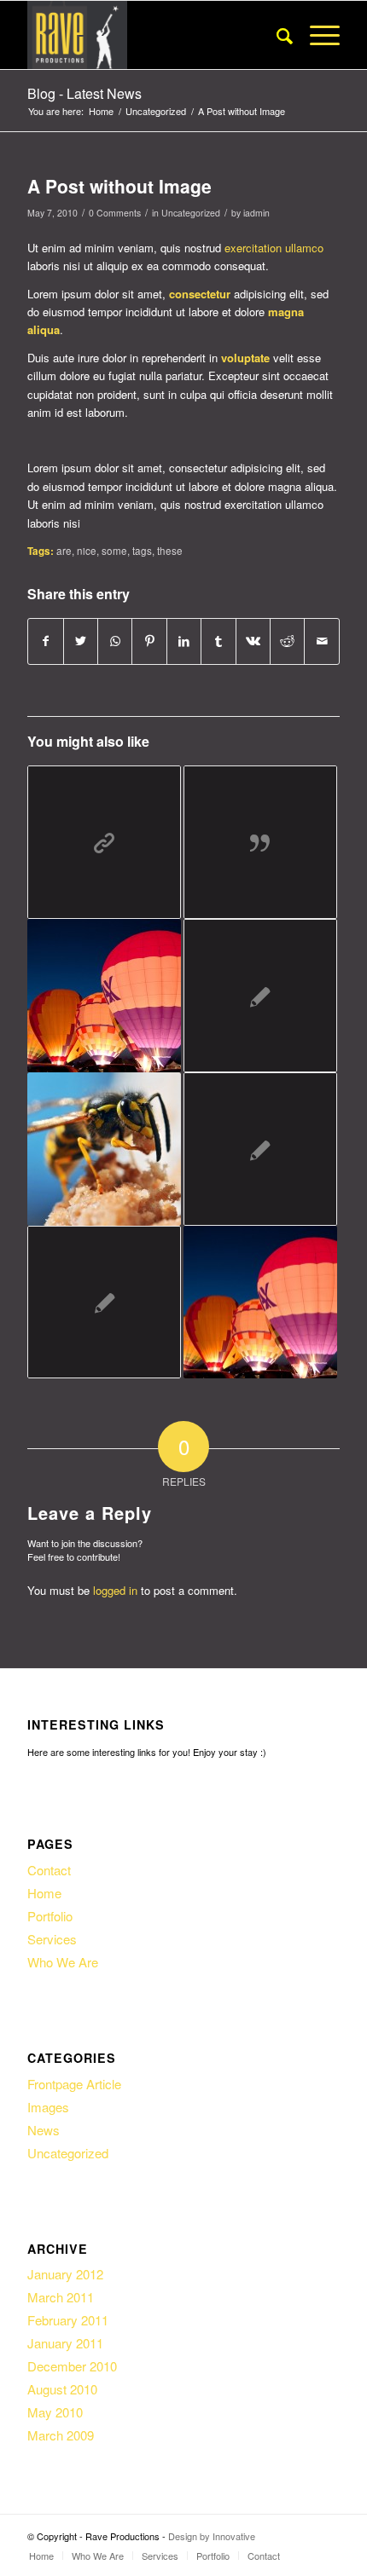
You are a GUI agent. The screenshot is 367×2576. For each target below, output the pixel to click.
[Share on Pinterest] (149, 641)
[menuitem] (276, 35)
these (170, 551)
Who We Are (63, 1962)
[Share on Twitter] (81, 641)
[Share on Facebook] (45, 641)
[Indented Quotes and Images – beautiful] (104, 1149)
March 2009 (61, 2435)
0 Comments (115, 213)
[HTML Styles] (104, 1302)
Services (52, 1939)
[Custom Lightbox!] (260, 1149)
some (114, 551)
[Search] (276, 35)
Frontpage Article (74, 2084)
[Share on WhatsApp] (115, 641)
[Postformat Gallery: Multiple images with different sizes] (104, 996)
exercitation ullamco (274, 248)
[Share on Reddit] (287, 641)
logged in (115, 1590)
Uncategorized (191, 213)
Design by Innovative (212, 2536)
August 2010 (62, 2389)
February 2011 (68, 2320)
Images (48, 2107)
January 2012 (65, 2274)
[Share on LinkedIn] (184, 641)
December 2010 (72, 2366)
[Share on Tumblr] (218, 641)
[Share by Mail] (322, 641)
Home (44, 1893)
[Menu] (316, 35)
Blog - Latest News (84, 93)
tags (142, 551)
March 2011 (61, 2297)
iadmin (256, 213)
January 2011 (65, 2343)
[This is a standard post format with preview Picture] (260, 1302)
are (64, 551)
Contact (49, 1870)
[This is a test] (260, 996)
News (44, 2130)
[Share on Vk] (253, 641)
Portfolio (50, 1916)
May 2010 (55, 2412)
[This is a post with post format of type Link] (104, 842)
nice (87, 551)
